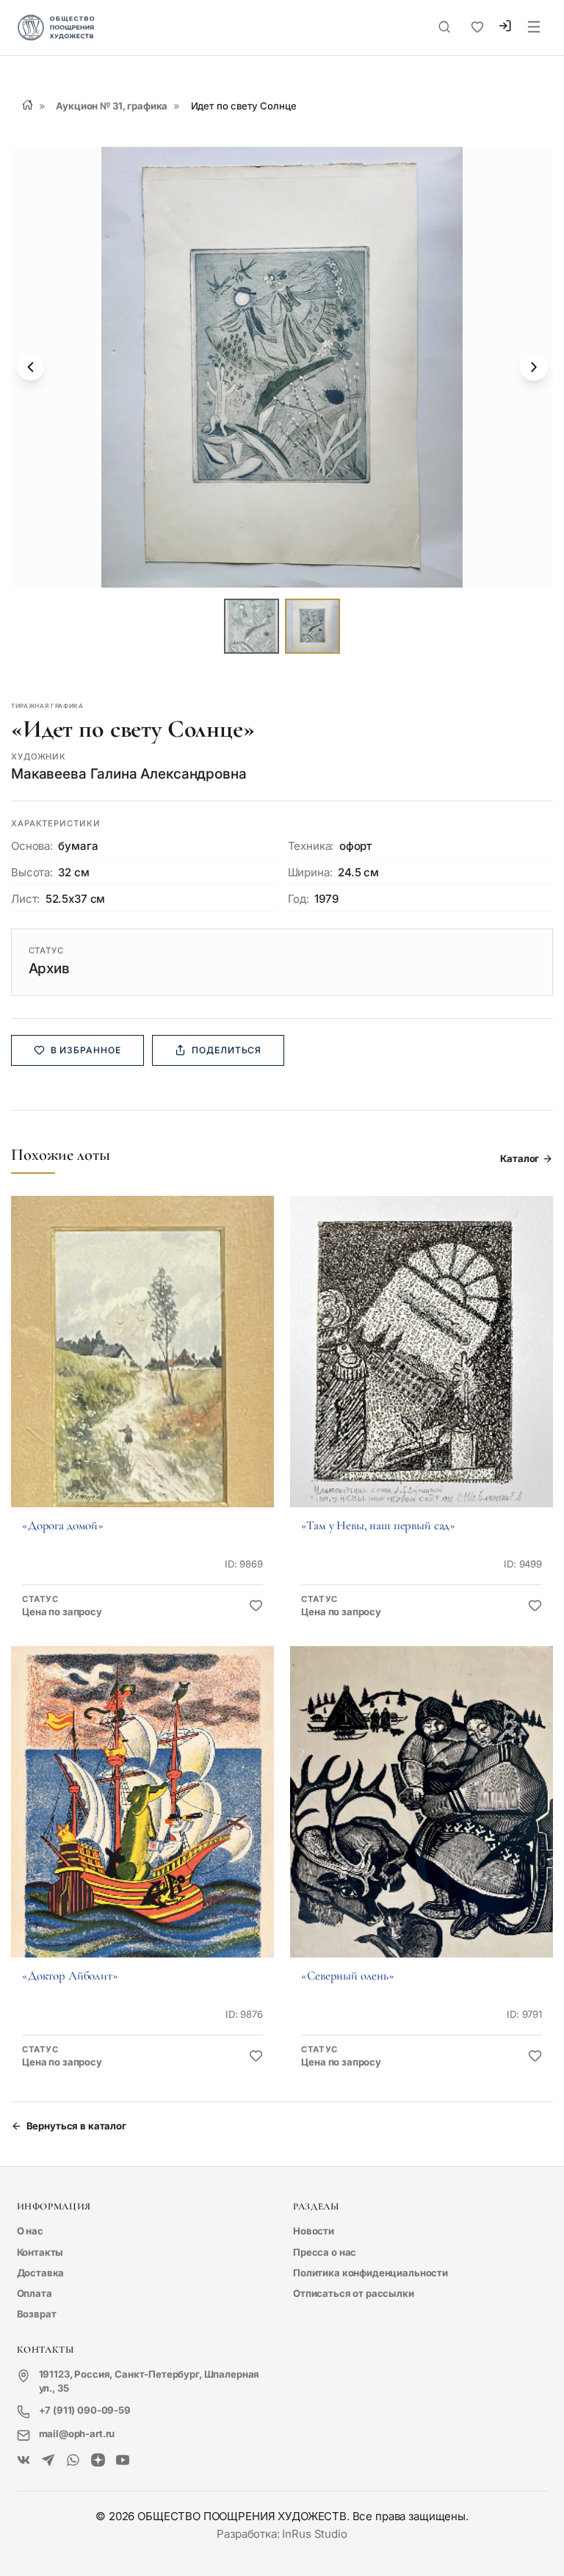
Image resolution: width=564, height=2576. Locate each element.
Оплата (35, 2293)
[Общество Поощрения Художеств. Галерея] (24, 2461)
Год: (299, 899)
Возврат (37, 2314)
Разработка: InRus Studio (282, 2534)
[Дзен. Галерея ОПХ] (98, 2461)
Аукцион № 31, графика (112, 106)
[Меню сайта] (534, 28)
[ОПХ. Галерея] (48, 2461)
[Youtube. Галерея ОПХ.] (123, 2461)
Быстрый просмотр (142, 1371)
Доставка (41, 2273)
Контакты (40, 2252)
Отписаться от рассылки (354, 2293)
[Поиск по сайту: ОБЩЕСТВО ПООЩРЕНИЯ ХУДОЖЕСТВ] (444, 27)
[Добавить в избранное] (256, 1606)
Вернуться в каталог (76, 2126)
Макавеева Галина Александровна (129, 774)
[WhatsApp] (73, 2461)
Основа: (32, 846)
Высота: (32, 872)
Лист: (25, 899)
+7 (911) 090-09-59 (85, 2410)
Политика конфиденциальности (370, 2273)
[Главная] (28, 105)
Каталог (520, 1158)
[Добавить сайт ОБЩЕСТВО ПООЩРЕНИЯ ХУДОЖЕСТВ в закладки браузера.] (477, 27)
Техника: (311, 846)
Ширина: (310, 872)
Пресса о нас (325, 2252)
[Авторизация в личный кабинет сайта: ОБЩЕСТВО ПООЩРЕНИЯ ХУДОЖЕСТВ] (505, 28)
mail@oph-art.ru (77, 2434)
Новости (314, 2231)
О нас (30, 2231)
